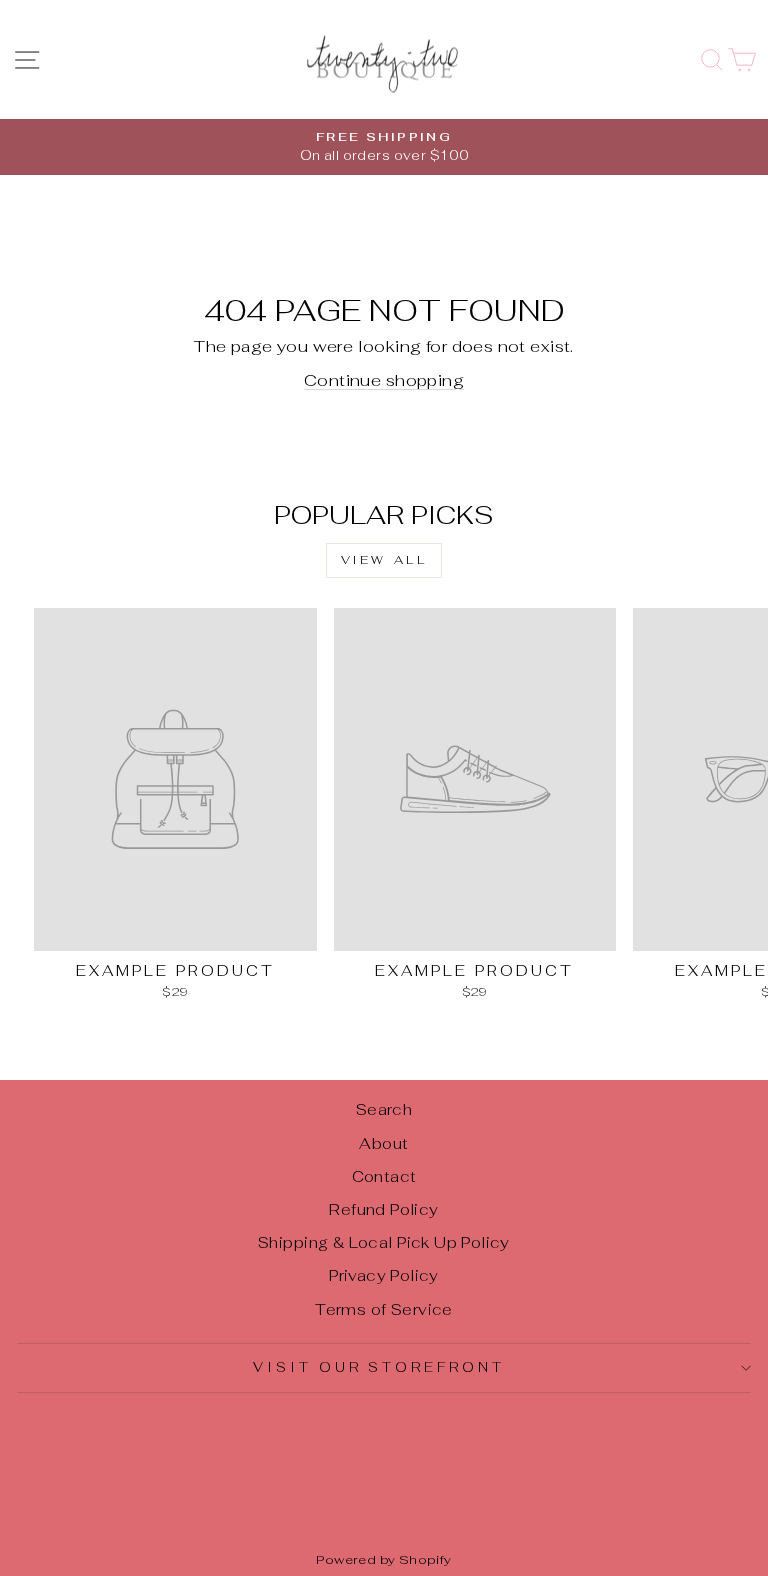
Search (384, 1109)
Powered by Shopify (383, 1559)
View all (384, 560)
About (383, 1143)
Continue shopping (384, 380)
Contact (384, 1176)
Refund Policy (383, 1209)
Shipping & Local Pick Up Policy (384, 1242)
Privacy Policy (384, 1275)
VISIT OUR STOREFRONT (379, 1367)
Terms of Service (384, 1309)
